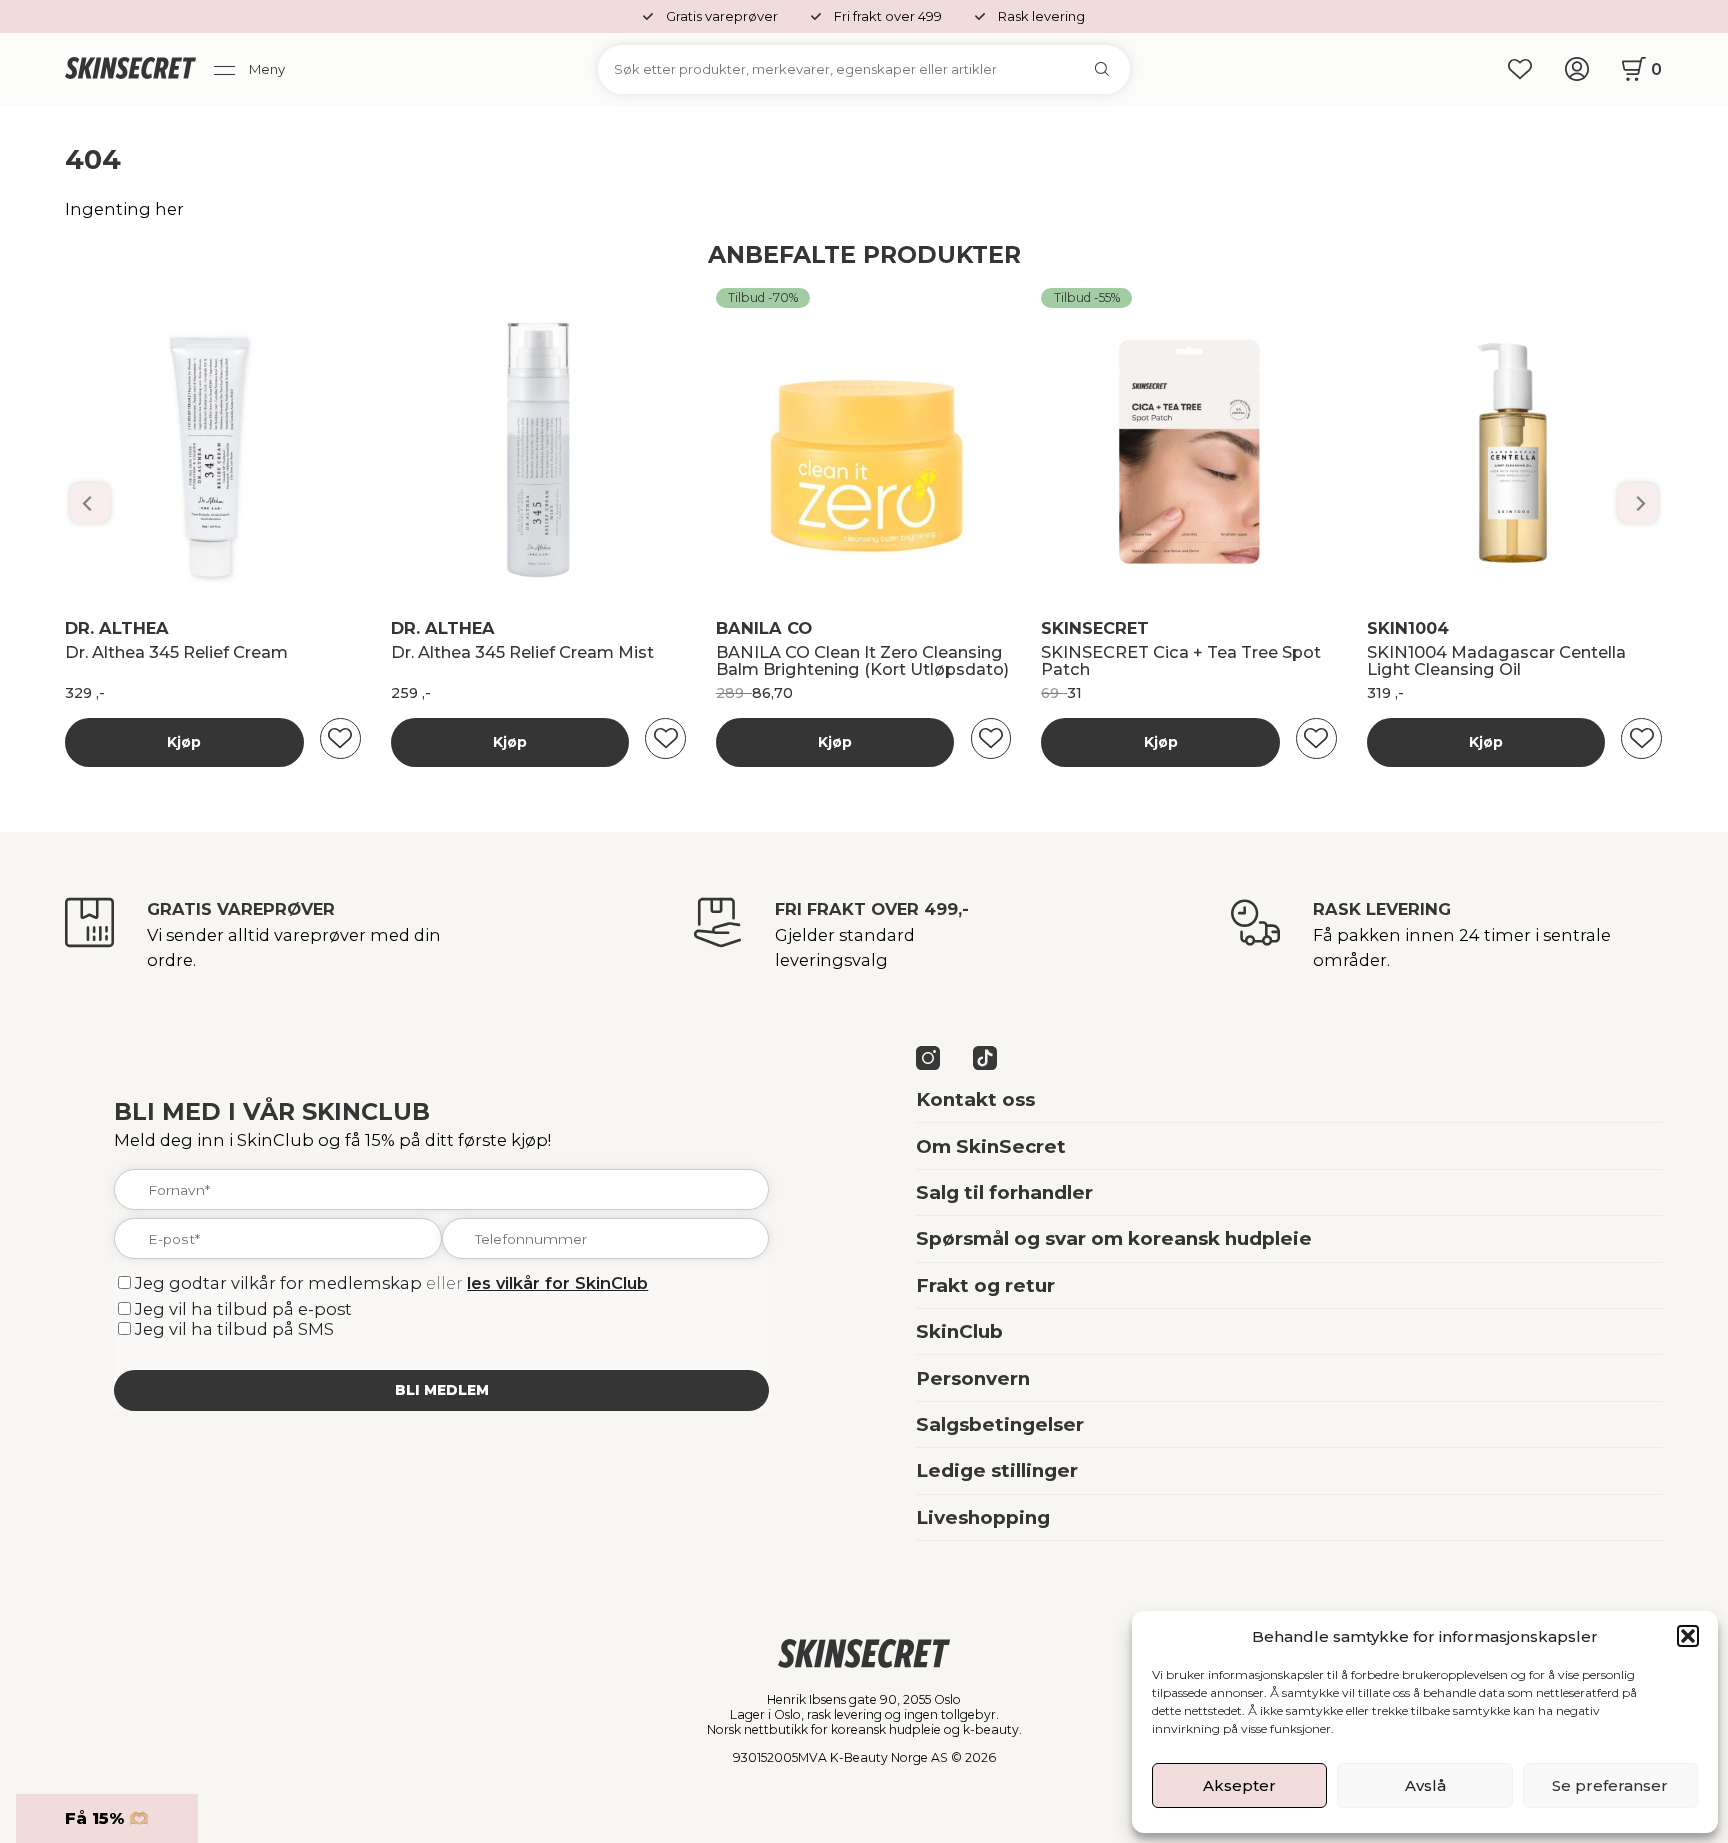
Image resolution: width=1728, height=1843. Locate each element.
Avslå (1425, 1785)
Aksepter (1239, 1785)
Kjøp (184, 742)
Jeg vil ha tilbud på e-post (243, 1309)
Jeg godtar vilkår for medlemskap (278, 1283)
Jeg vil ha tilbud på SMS (234, 1329)
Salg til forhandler (1004, 1192)
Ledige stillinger (997, 1470)
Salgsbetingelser (1000, 1424)
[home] (130, 69)
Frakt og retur (985, 1285)
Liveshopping (983, 1517)
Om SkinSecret (991, 1146)
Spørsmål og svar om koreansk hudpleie (1114, 1238)
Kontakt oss (975, 1099)
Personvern (973, 1378)
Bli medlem (442, 1390)
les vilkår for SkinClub (557, 1283)
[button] (1688, 1636)
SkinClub (959, 1331)
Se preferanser (1610, 1785)
